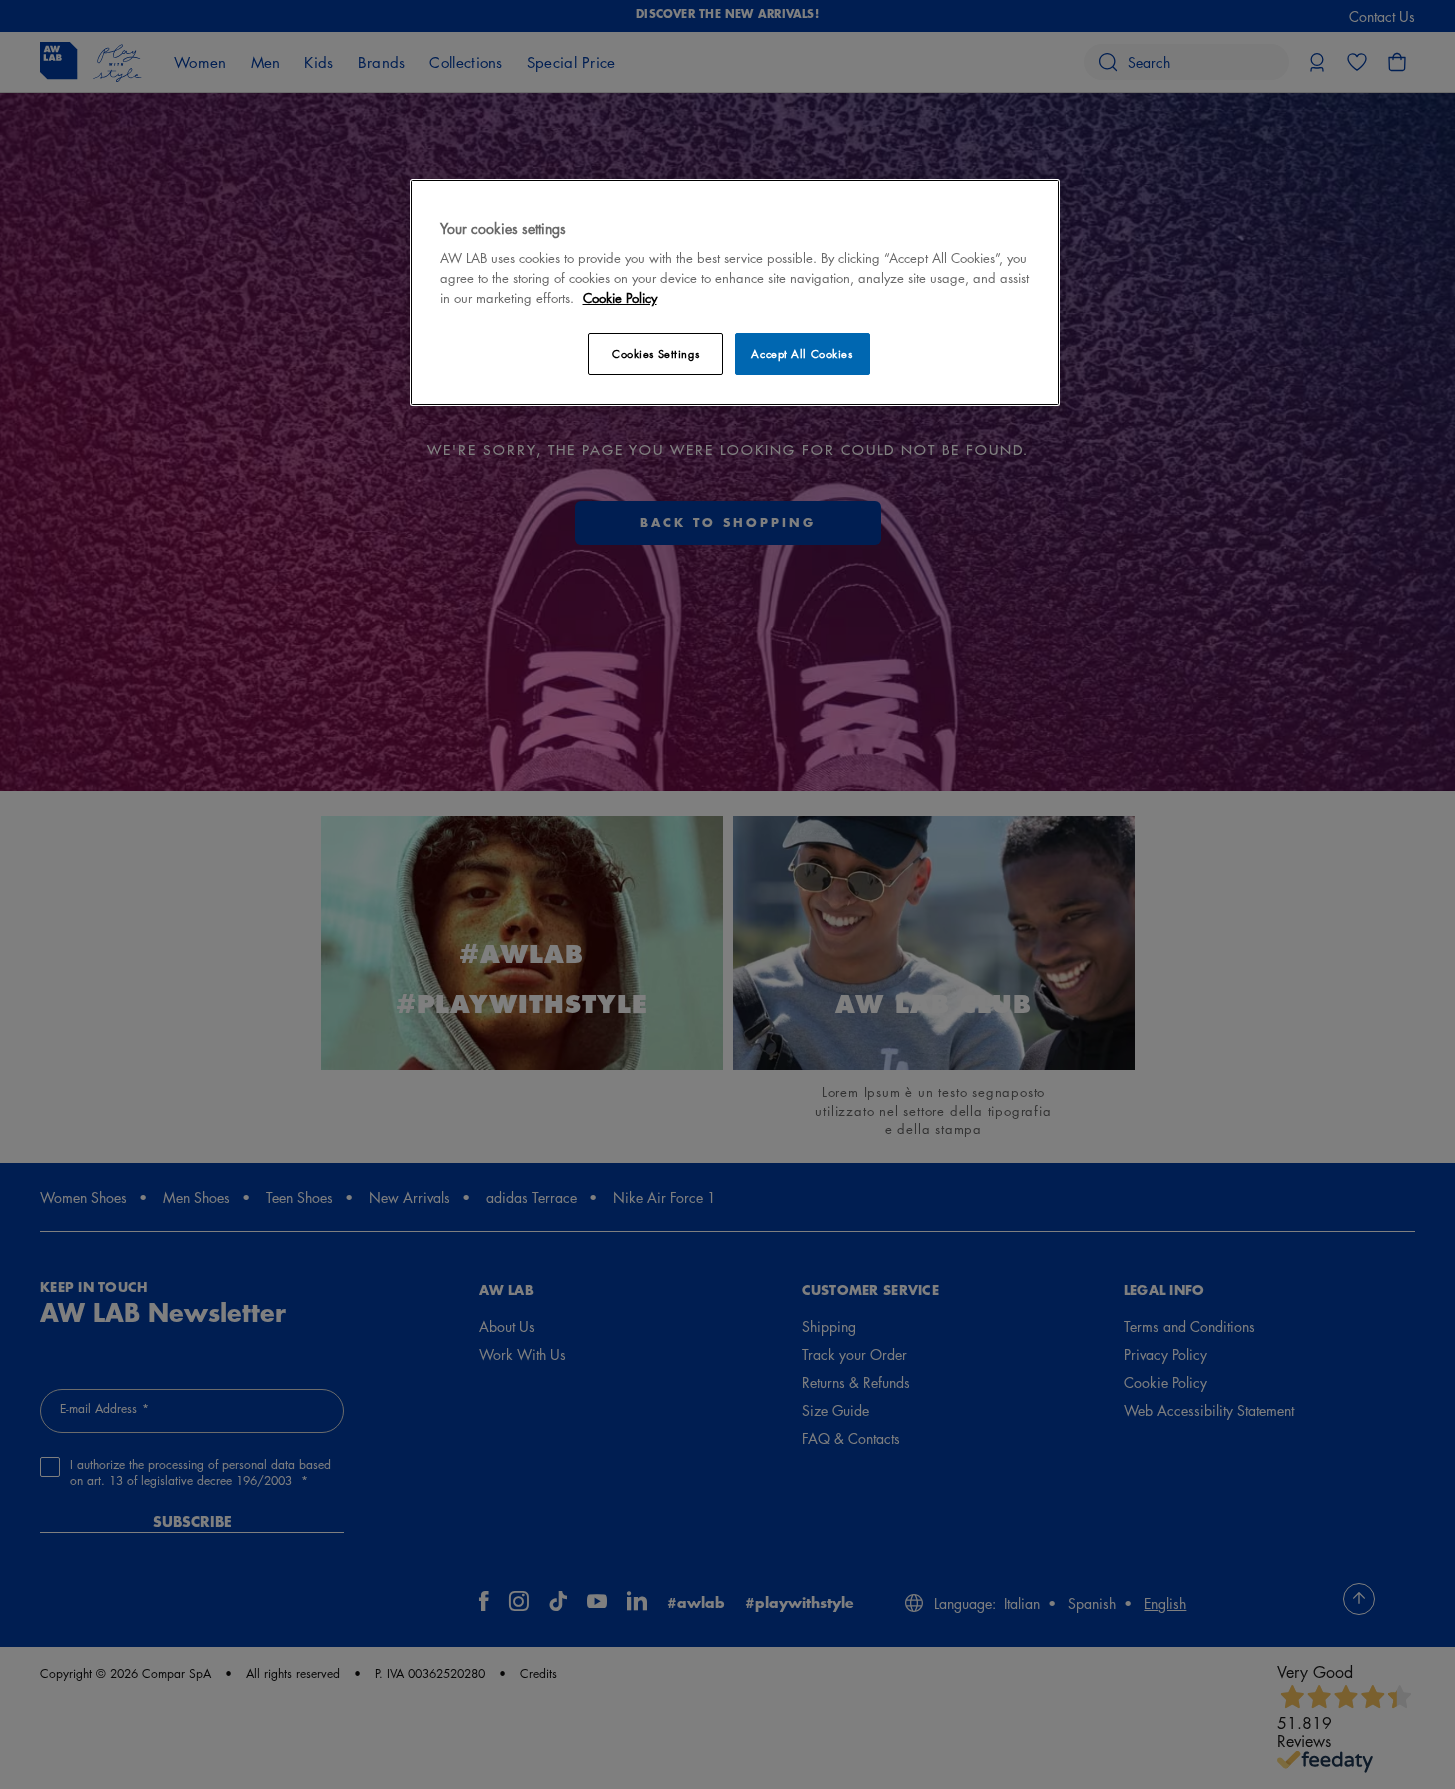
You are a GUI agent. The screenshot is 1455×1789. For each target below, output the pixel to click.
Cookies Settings (655, 353)
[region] (735, 292)
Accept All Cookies (801, 353)
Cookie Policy (620, 297)
